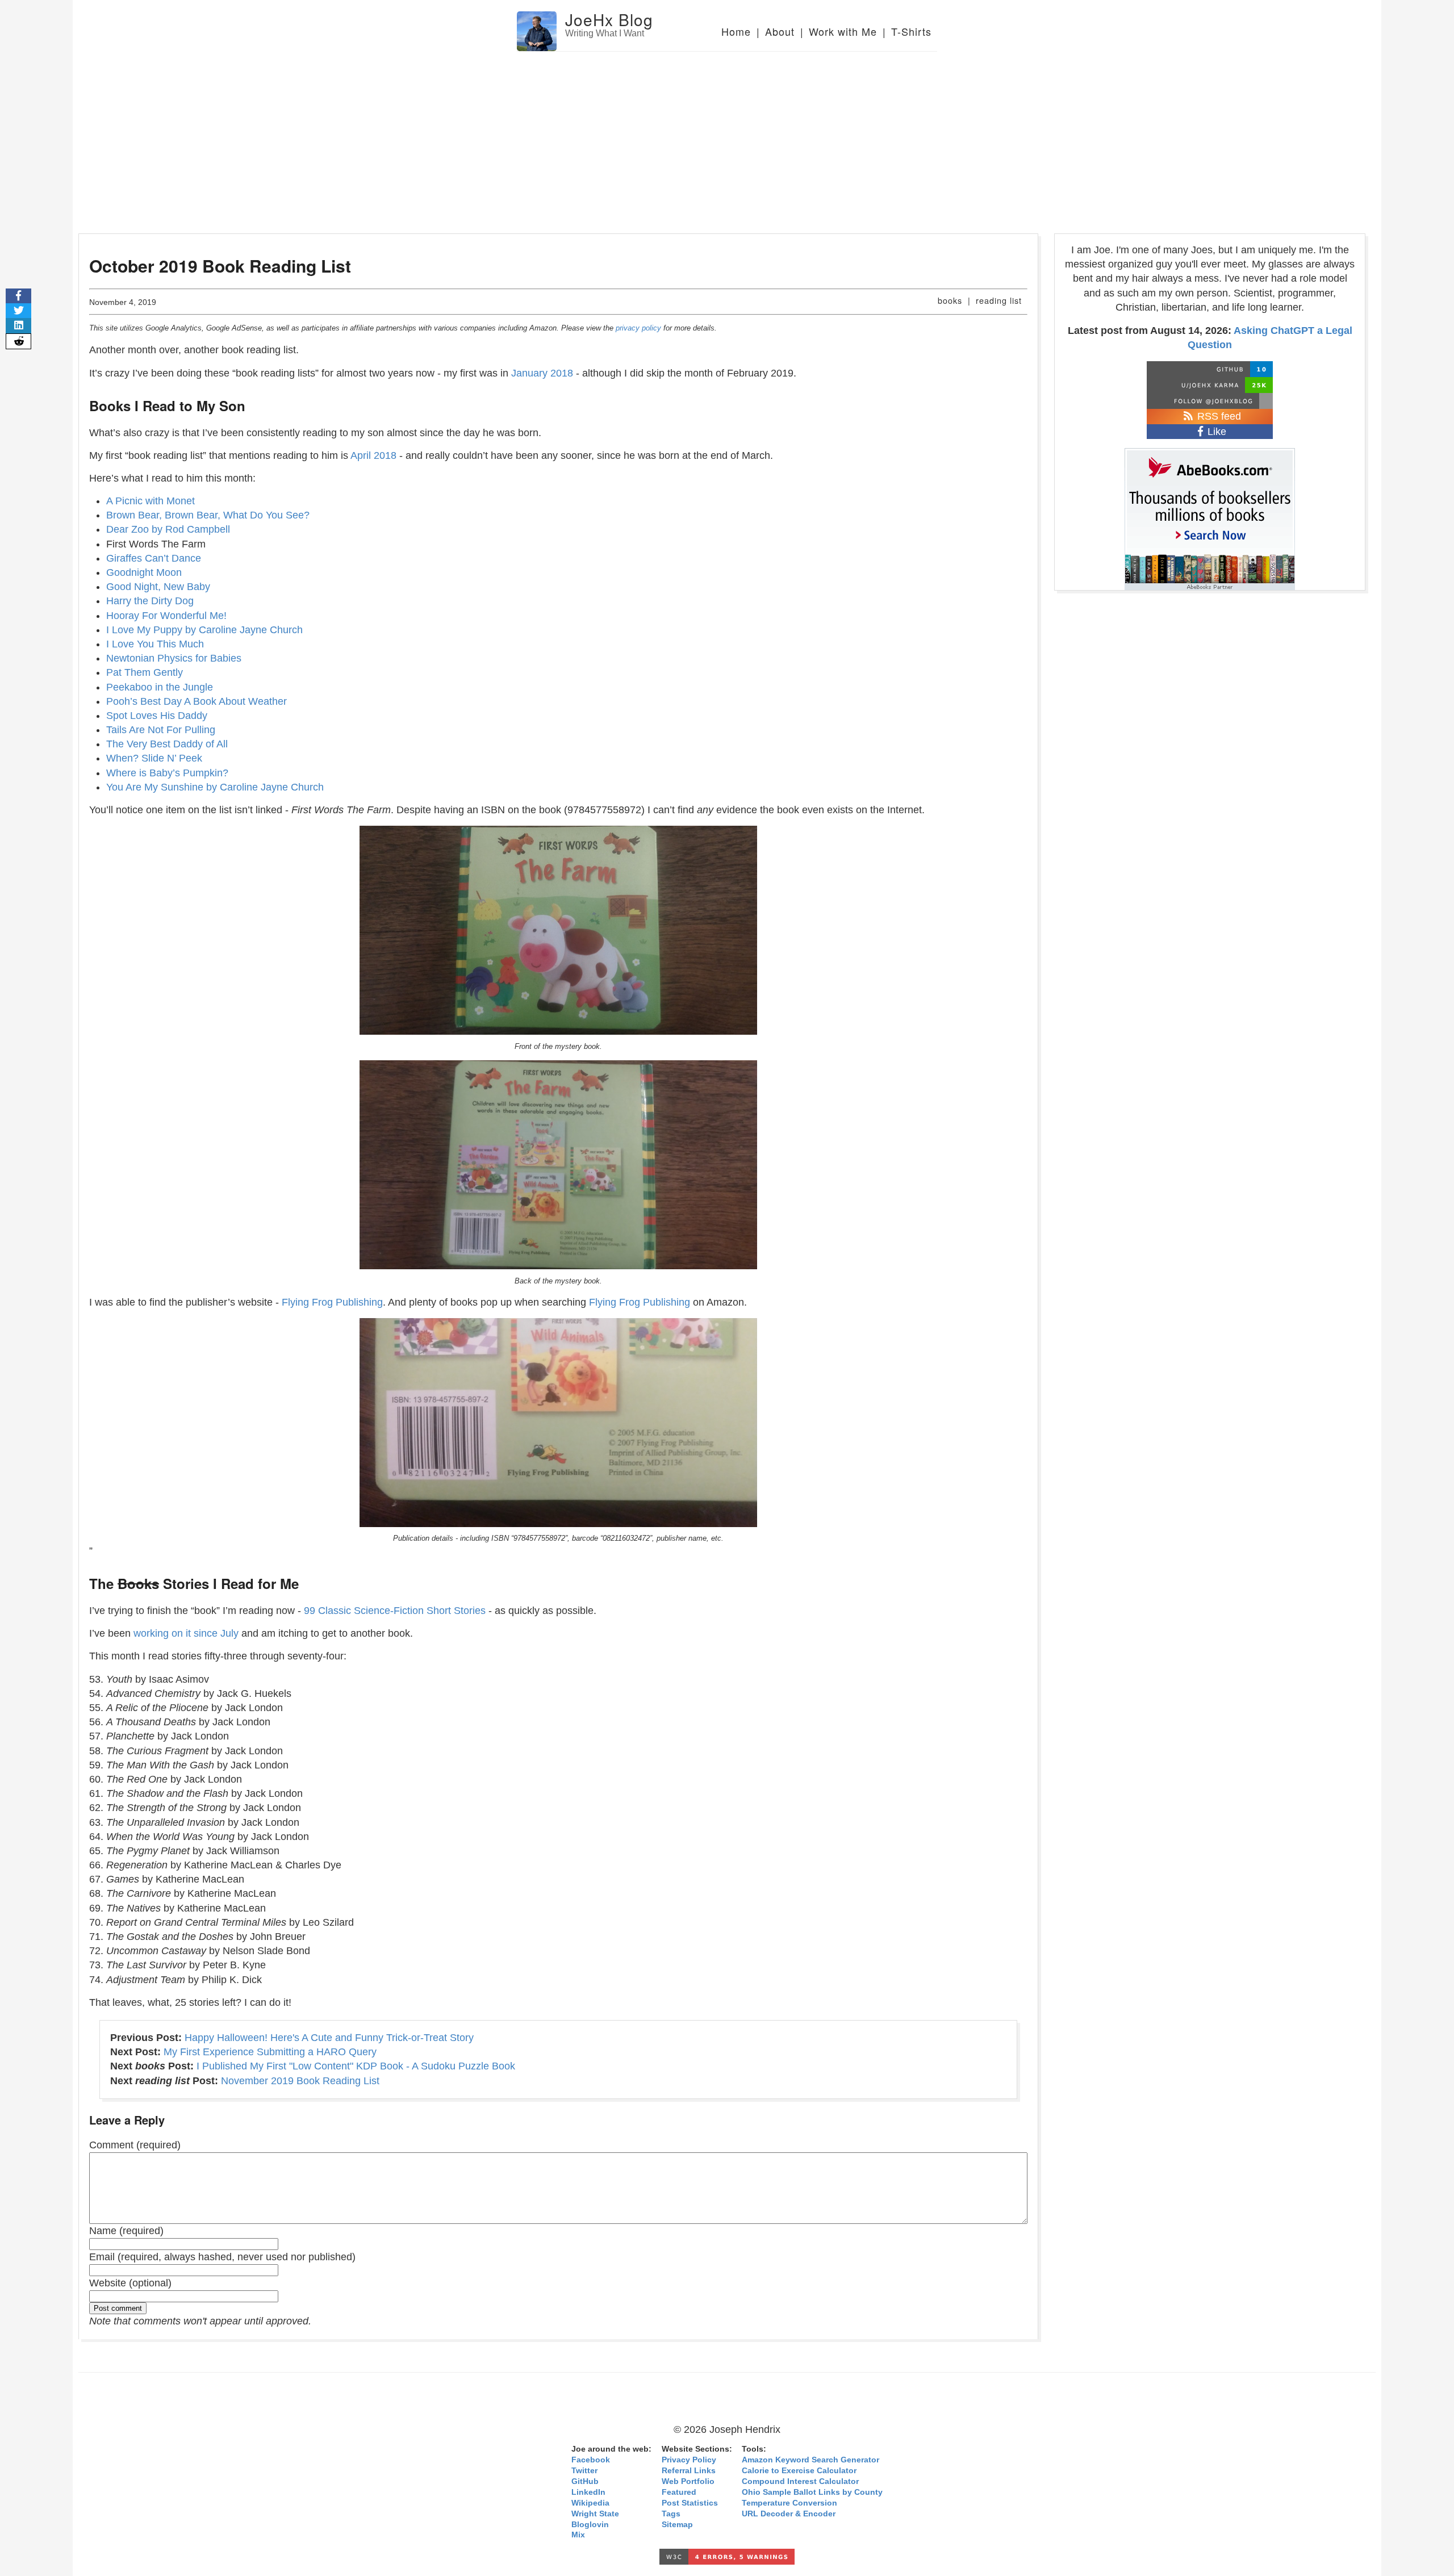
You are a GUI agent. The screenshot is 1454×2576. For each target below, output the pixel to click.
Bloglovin (590, 2525)
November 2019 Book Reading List (300, 2081)
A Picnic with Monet (151, 501)
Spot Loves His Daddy (157, 716)
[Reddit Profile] (1210, 385)
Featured (679, 2492)
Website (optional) (130, 2283)
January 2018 (542, 373)
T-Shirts (911, 31)
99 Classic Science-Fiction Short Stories (395, 1611)
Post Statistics (690, 2503)
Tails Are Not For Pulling (161, 730)
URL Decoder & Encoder (789, 2514)
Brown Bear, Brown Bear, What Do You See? (208, 515)
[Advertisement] (727, 137)
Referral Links (689, 2471)
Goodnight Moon (144, 572)
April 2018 (373, 455)
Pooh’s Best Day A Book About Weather (197, 701)
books (950, 300)
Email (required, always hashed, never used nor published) (222, 2257)
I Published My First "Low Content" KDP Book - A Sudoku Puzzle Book (356, 2066)
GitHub (585, 2481)
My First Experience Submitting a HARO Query (270, 2052)
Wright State (595, 2514)
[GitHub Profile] (1210, 369)
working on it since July (186, 1633)
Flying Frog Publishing (332, 1302)
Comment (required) (135, 2145)
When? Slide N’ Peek (154, 758)
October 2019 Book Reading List (220, 265)
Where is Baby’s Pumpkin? (167, 773)
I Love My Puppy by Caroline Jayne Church (204, 630)
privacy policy (638, 328)
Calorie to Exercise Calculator (799, 2471)
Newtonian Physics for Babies (174, 658)
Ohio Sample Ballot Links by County (812, 2492)
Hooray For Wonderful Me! (166, 616)
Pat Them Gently (145, 672)
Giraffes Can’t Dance (154, 558)
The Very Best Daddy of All (167, 744)
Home (736, 31)
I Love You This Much (155, 644)
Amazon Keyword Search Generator (810, 2460)
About (780, 31)
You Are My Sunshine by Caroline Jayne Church (215, 787)
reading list (999, 300)
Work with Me (843, 31)
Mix (578, 2535)
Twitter (584, 2471)
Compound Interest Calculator (800, 2481)
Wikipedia (590, 2503)
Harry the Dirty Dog (150, 601)
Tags (671, 2514)
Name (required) (126, 2231)
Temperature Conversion (789, 2503)
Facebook (591, 2460)
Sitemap (677, 2525)
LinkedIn (588, 2492)
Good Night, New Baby (158, 587)
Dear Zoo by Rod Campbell (168, 529)
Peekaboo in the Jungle (160, 687)
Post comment (118, 2308)
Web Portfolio (688, 2481)
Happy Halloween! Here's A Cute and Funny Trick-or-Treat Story (329, 2038)
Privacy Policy (689, 2460)
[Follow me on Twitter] (1210, 401)
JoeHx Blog (609, 19)
